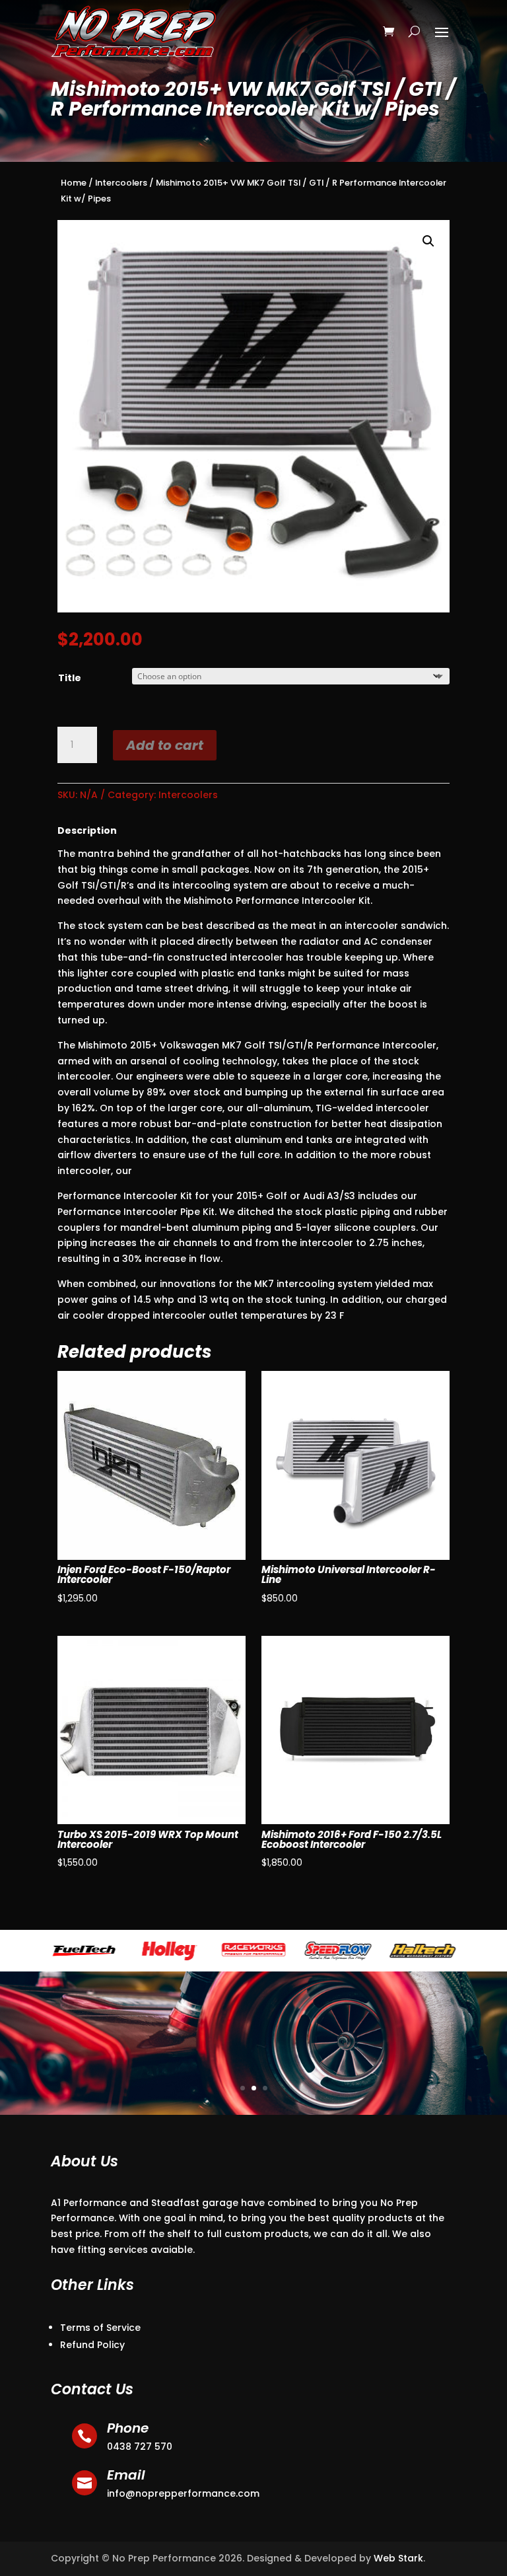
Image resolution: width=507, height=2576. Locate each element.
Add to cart (165, 745)
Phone (128, 2428)
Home (74, 183)
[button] (428, 241)
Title (70, 678)
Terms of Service (100, 2328)
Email (126, 2475)
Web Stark (398, 2558)
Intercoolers (121, 183)
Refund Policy (92, 2345)
